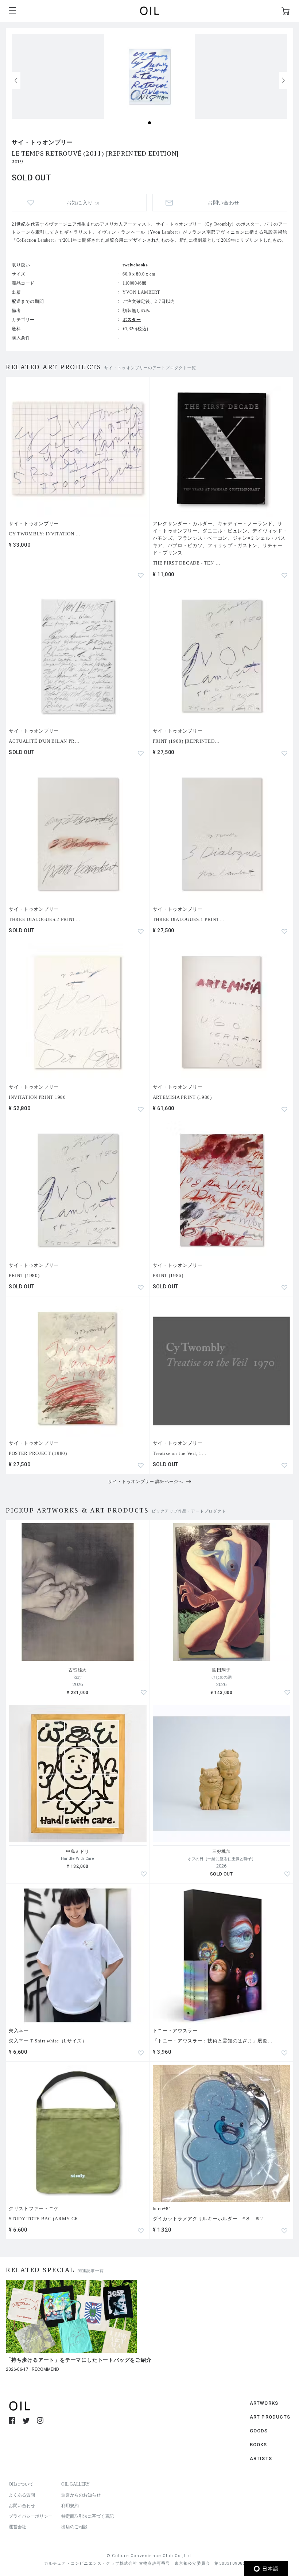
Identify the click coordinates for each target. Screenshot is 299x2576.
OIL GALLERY (75, 2484)
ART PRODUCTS (270, 2417)
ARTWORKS (264, 2403)
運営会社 (18, 2527)
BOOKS (259, 2445)
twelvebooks (135, 265)
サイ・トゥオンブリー (42, 142)
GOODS (259, 2431)
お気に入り (83, 203)
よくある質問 (22, 2495)
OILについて (21, 2484)
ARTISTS (261, 2458)
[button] (283, 81)
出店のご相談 (74, 2527)
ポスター (132, 320)
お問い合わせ (22, 2506)
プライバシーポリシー (31, 2516)
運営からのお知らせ (81, 2495)
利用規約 (70, 2506)
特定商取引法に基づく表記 (88, 2516)
